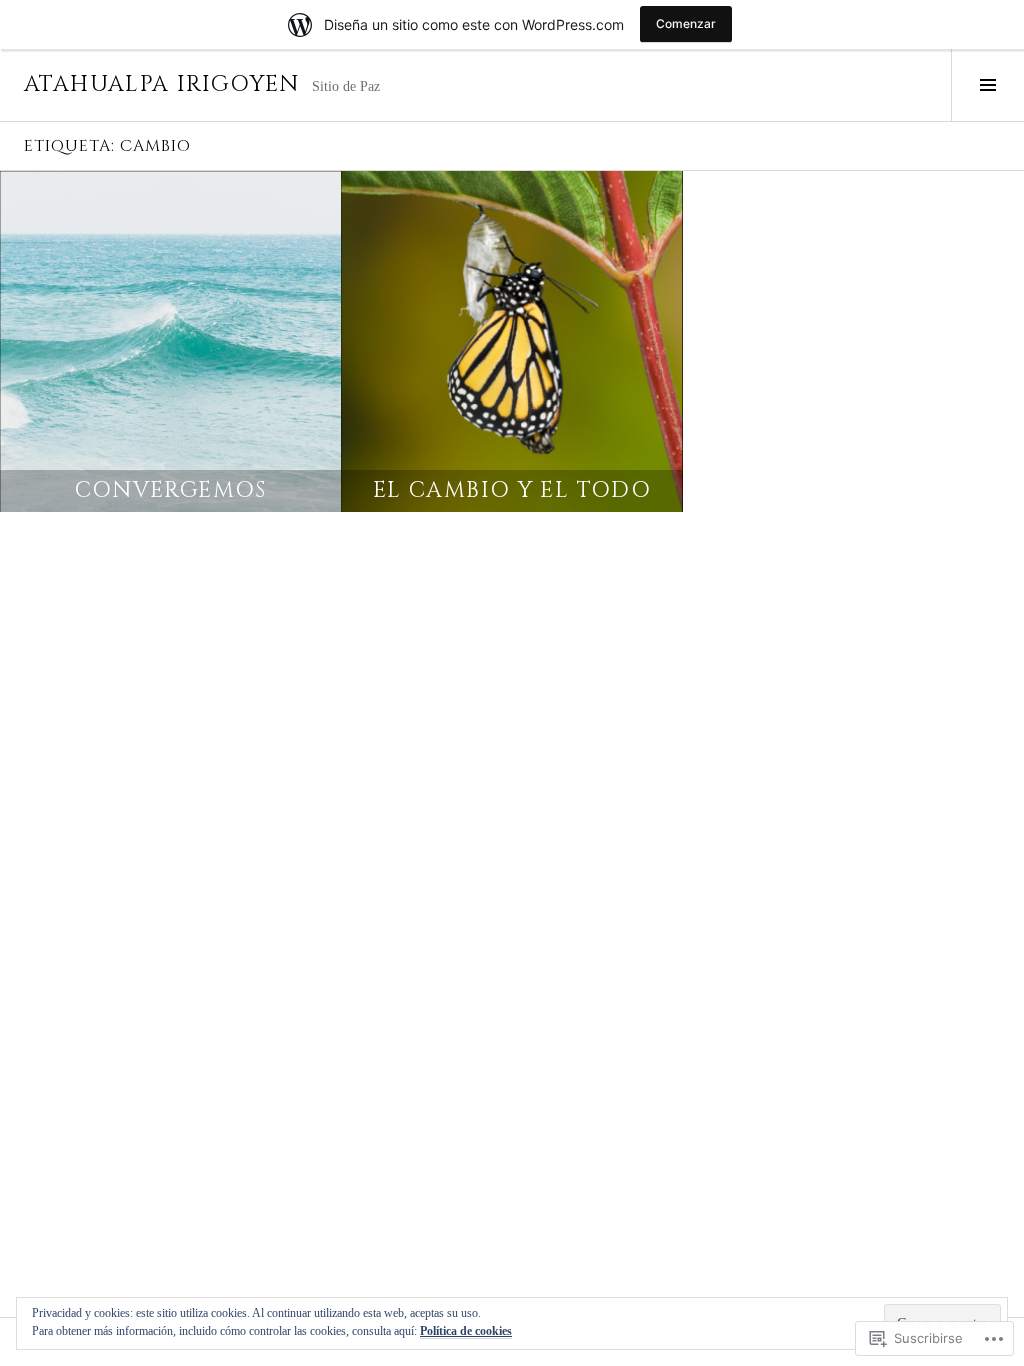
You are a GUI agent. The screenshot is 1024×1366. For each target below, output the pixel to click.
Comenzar (686, 23)
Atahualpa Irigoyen (162, 84)
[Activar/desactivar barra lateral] (987, 85)
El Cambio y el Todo (512, 490)
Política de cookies (466, 1331)
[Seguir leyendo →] (170, 341)
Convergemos (171, 490)
